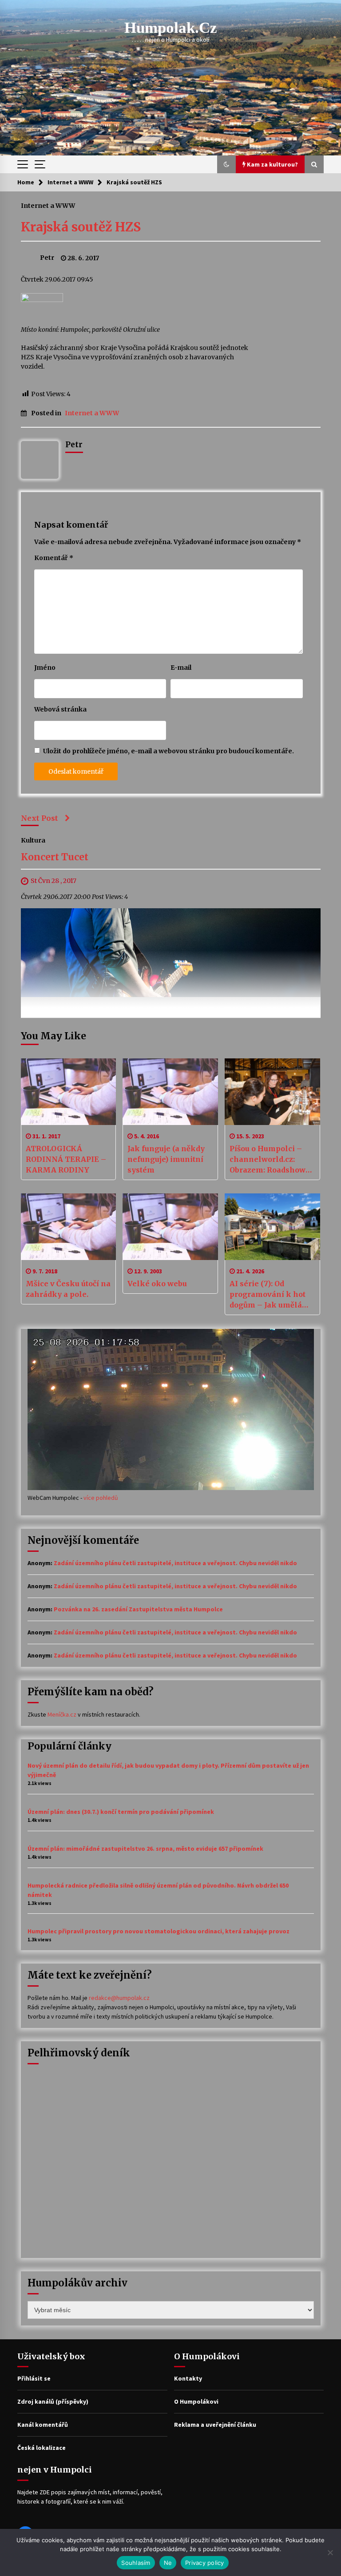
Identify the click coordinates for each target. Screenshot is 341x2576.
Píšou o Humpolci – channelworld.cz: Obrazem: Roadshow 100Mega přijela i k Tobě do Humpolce (268, 1160)
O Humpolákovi (196, 2401)
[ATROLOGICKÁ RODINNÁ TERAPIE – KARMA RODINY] (69, 1092)
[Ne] (330, 2552)
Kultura (33, 840)
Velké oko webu (157, 1284)
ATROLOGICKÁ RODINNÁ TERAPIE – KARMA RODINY (66, 1159)
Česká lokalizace (42, 2448)
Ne (168, 2563)
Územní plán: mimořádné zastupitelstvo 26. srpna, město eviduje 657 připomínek (145, 1849)
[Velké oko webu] (170, 1227)
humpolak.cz (171, 28)
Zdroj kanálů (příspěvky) (53, 2401)
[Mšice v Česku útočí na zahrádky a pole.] (69, 1227)
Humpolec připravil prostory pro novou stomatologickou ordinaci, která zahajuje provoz (159, 1931)
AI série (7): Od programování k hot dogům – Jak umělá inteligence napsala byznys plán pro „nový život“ (268, 1295)
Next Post (40, 818)
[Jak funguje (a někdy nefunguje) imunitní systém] (170, 1092)
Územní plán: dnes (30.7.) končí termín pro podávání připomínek (121, 1812)
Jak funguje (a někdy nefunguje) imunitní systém (166, 1159)
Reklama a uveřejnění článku (215, 2425)
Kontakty (188, 2378)
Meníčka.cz (62, 1714)
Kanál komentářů (43, 2425)
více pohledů (101, 1498)
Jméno (45, 668)
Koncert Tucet (55, 857)
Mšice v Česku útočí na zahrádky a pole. (68, 1289)
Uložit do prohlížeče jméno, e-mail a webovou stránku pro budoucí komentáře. (169, 751)
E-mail (181, 668)
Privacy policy (205, 2563)
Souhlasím (136, 2563)
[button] (226, 164)
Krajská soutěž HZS (81, 227)
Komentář (54, 558)
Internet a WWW (48, 205)
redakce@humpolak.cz (119, 1998)
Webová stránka (60, 709)
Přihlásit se (34, 2378)
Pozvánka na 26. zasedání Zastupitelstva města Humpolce (138, 1609)
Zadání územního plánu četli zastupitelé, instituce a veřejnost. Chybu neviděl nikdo (175, 1563)
